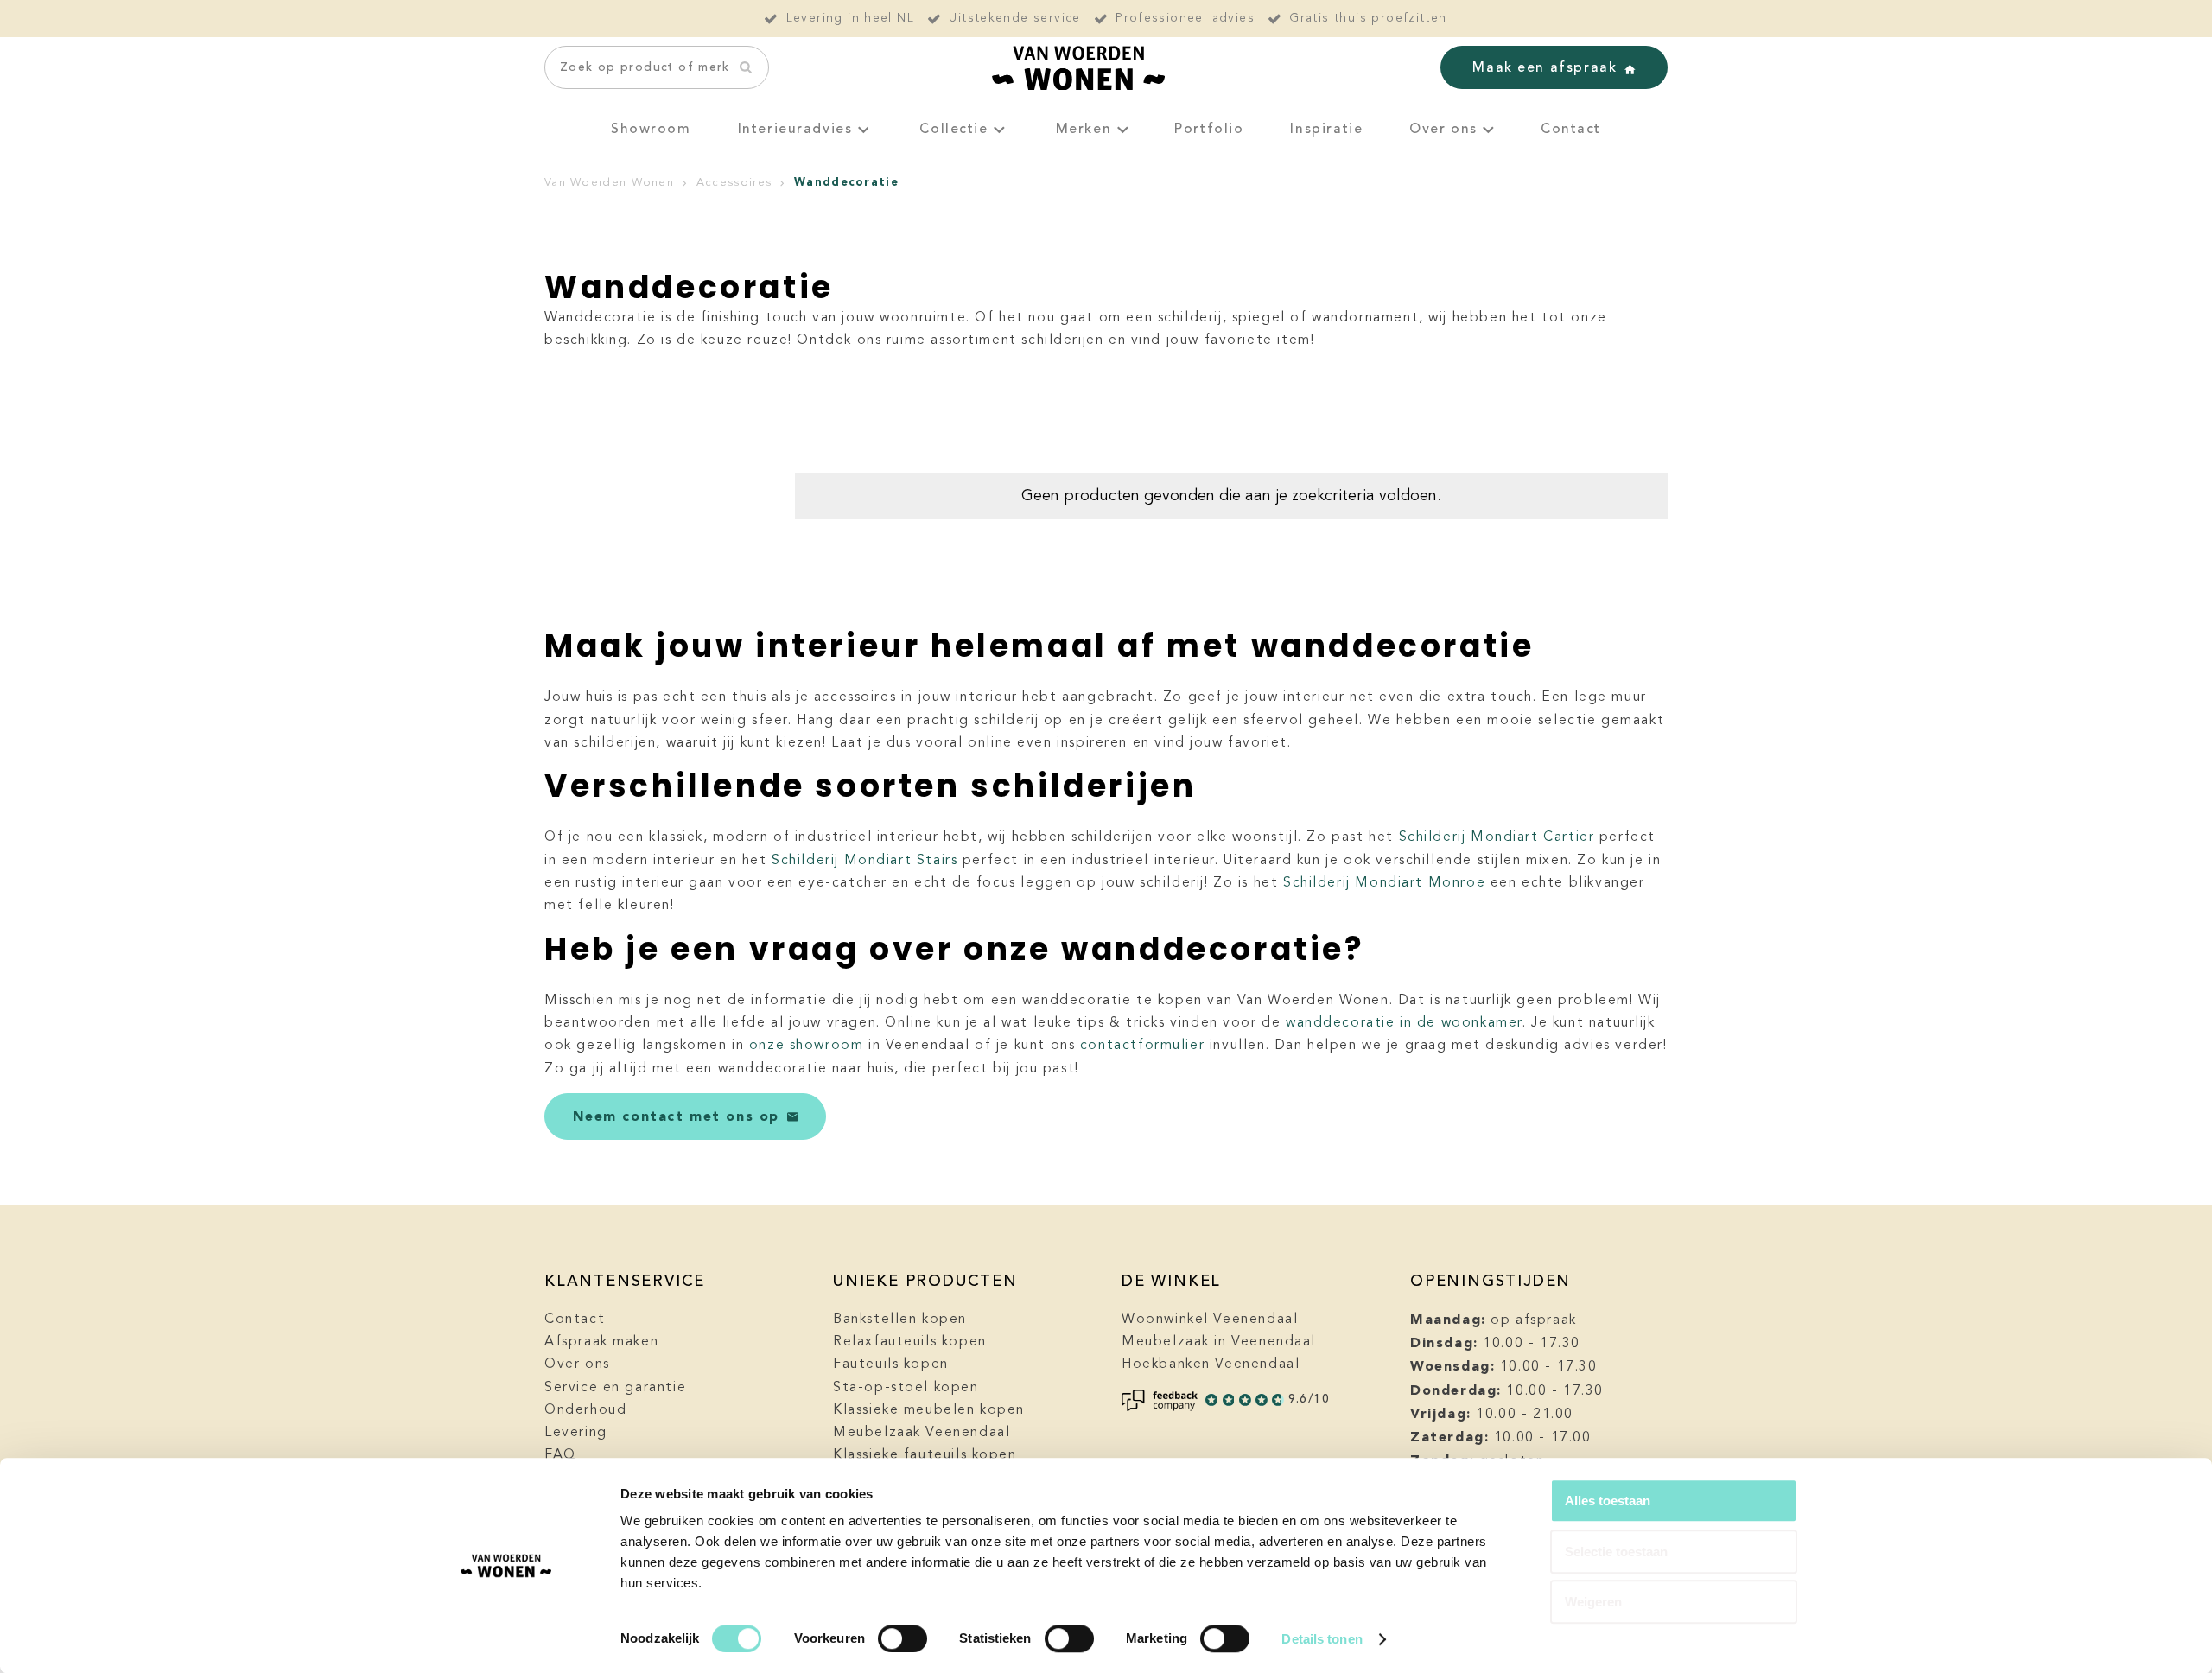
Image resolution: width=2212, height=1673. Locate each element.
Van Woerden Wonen (609, 183)
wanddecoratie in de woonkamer (1404, 1023)
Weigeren (1593, 1602)
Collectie (953, 130)
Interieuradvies (795, 130)
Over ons (1443, 130)
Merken (1084, 130)
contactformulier (1142, 1046)
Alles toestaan (1608, 1501)
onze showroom (807, 1046)
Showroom (651, 130)
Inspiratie (1326, 130)
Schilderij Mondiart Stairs (864, 861)
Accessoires (734, 183)
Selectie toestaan (1616, 1552)
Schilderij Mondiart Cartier (1497, 837)
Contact (1571, 130)
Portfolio (1209, 130)
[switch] (903, 1638)
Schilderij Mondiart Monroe (1384, 883)
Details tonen (1322, 1639)
